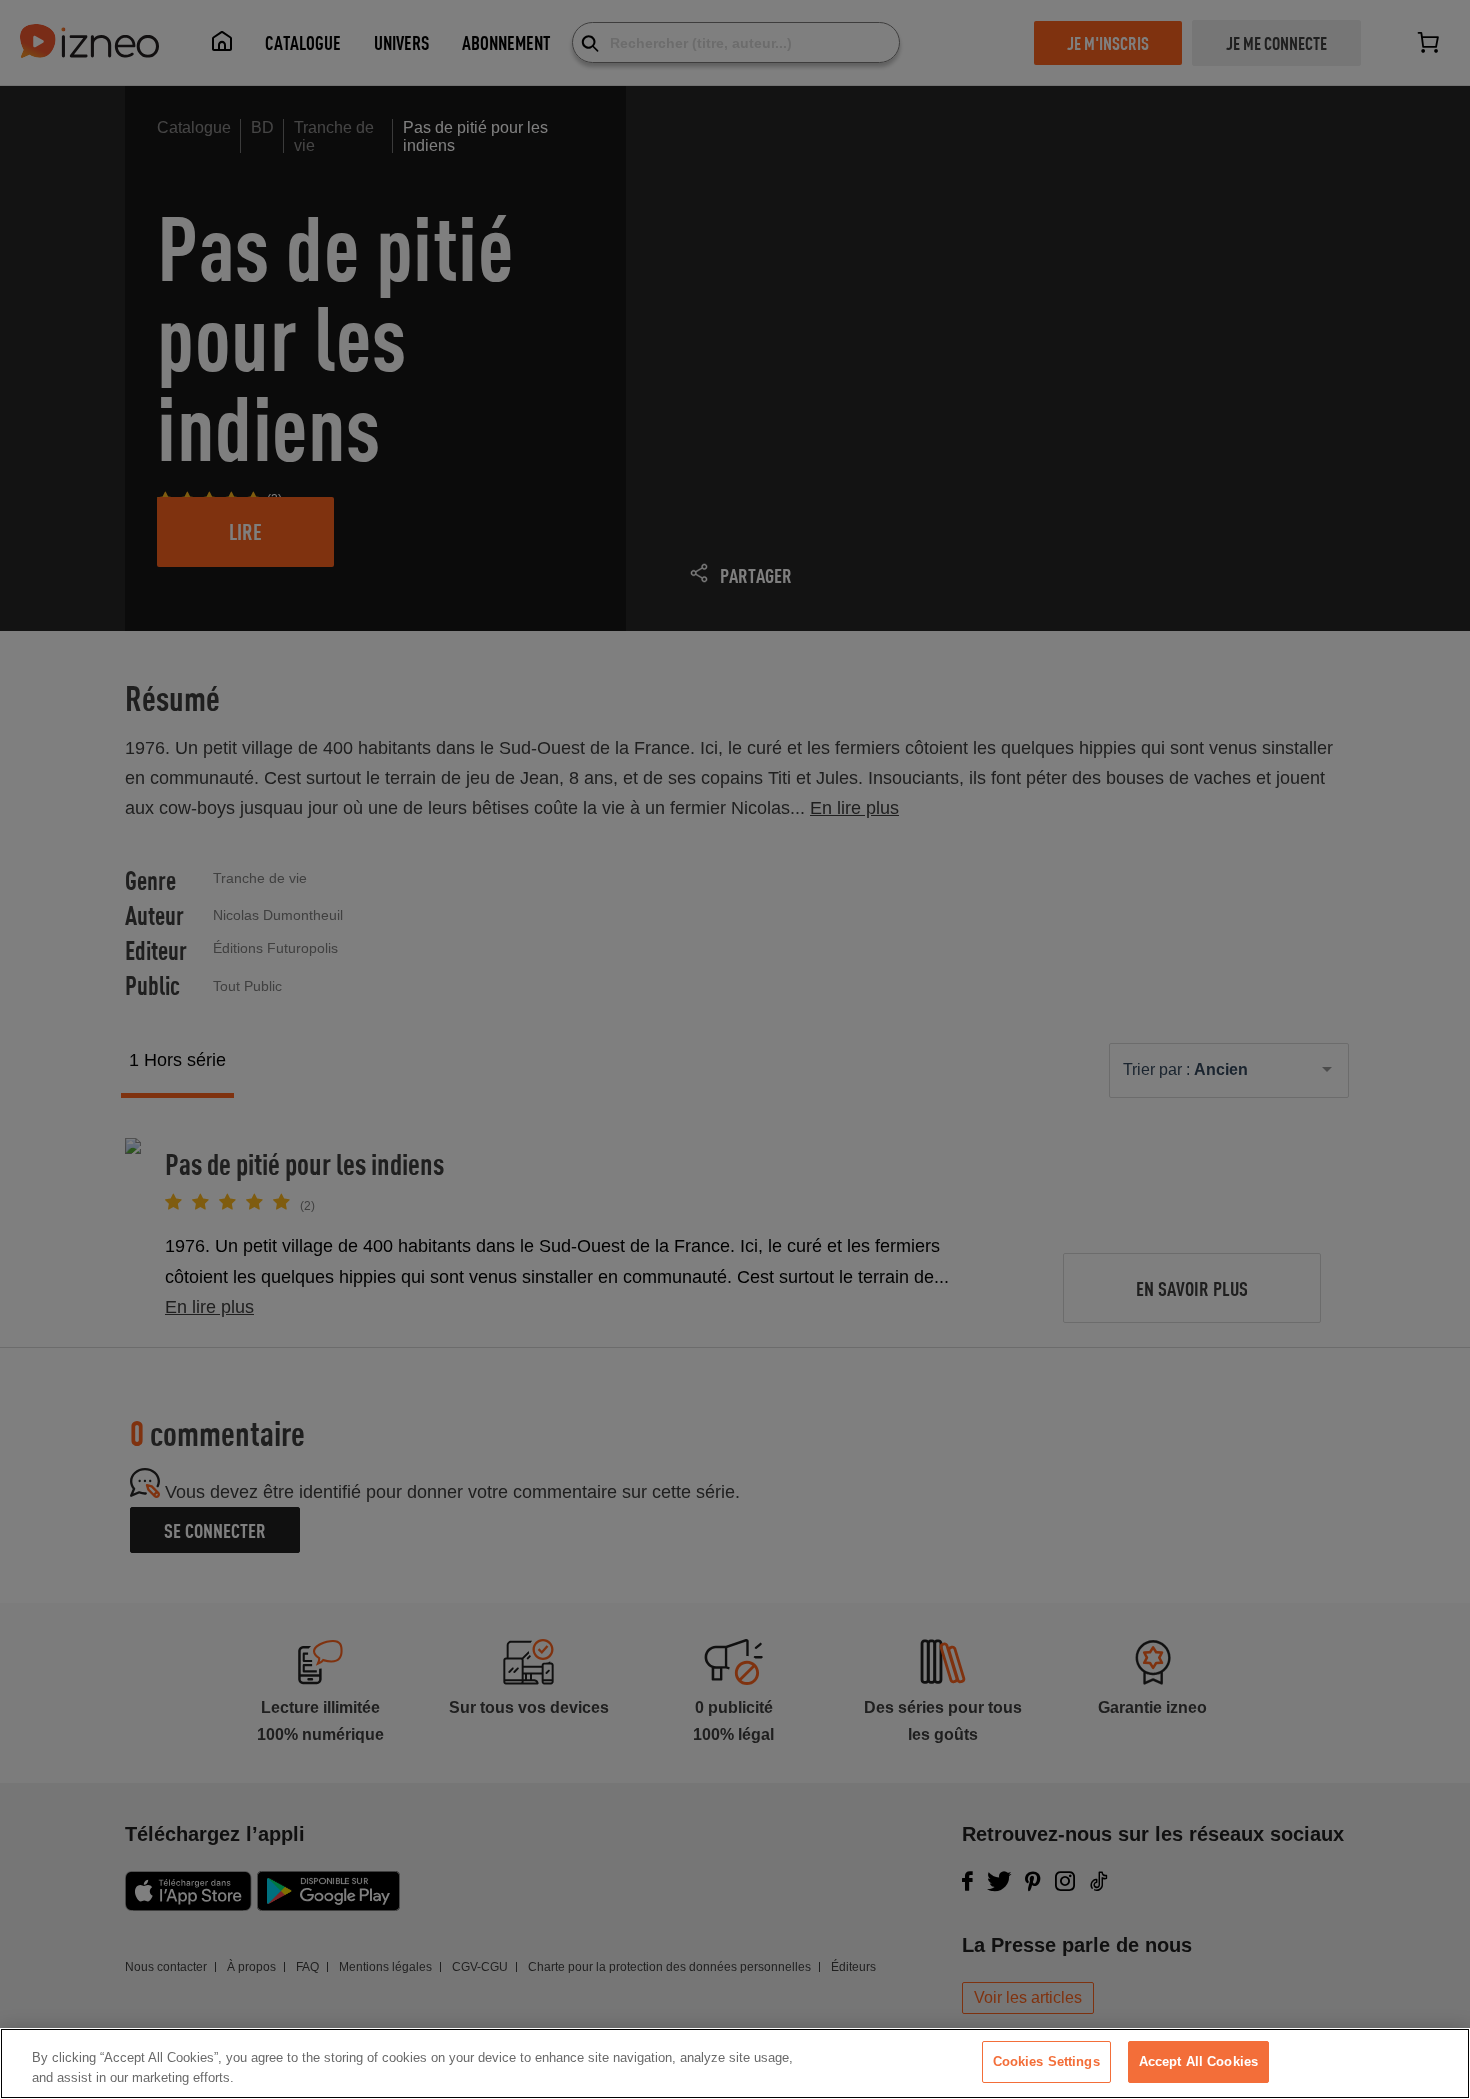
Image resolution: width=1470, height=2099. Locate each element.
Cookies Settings (1046, 2061)
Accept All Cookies (1198, 2061)
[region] (735, 2063)
